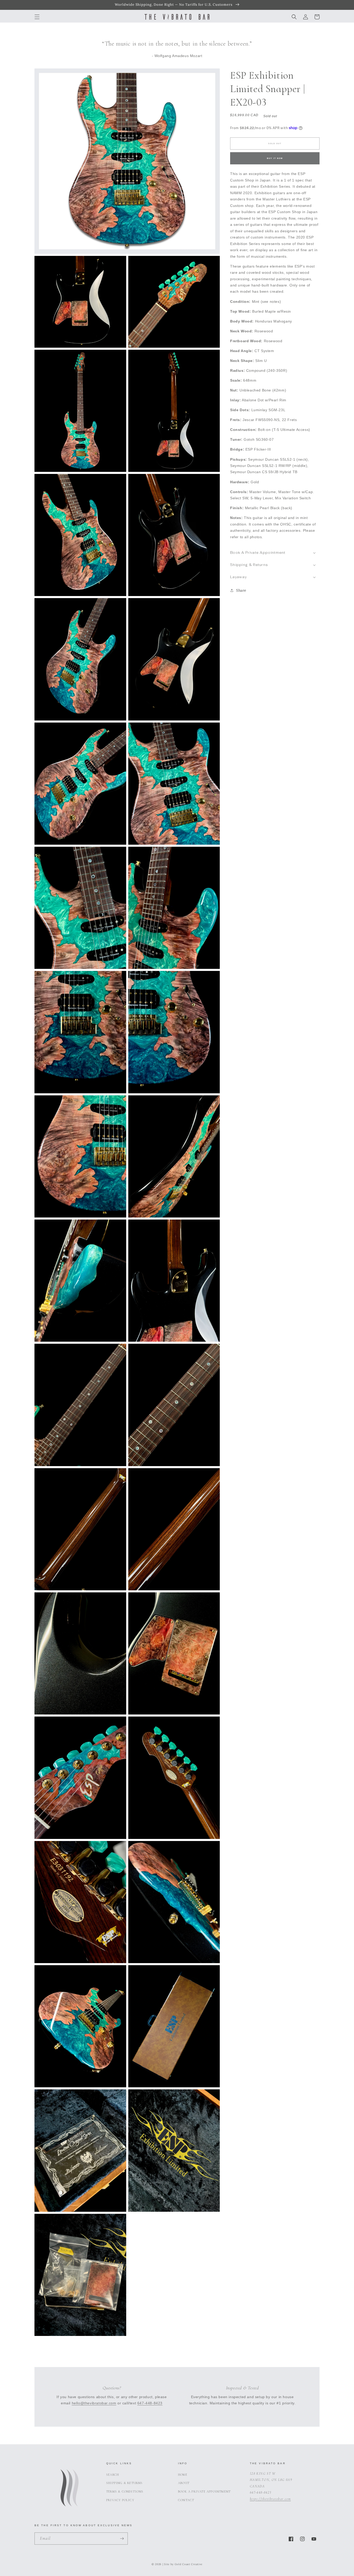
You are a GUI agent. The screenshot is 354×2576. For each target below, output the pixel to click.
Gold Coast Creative (189, 2564)
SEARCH (113, 2475)
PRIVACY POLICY (120, 2500)
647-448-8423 (150, 2403)
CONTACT (186, 2500)
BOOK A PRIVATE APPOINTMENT (204, 2491)
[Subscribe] (122, 2539)
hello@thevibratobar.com (94, 2403)
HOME (183, 2475)
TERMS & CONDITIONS (125, 2491)
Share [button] (241, 590)
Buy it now (275, 158)
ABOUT (184, 2483)
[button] (37, 17)
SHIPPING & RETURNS (125, 2483)
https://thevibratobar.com (270, 2499)
